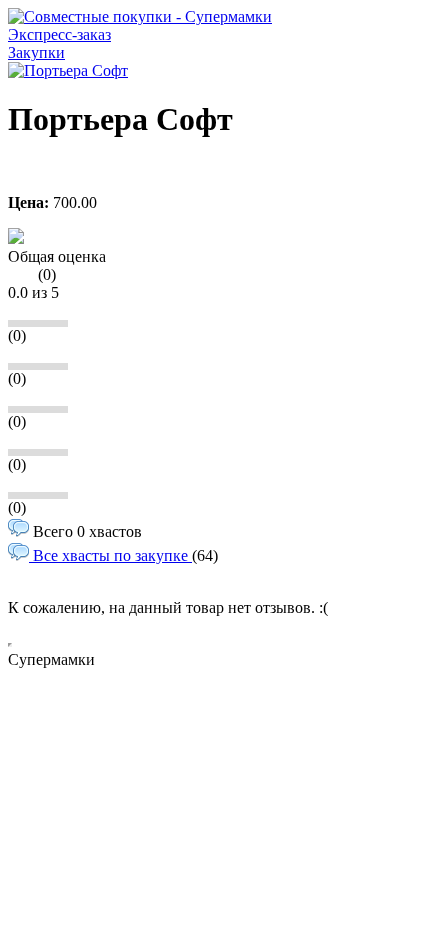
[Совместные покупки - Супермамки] (140, 16)
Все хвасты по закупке (110, 555)
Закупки (36, 52)
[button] (16, 238)
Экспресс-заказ (59, 34)
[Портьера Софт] (68, 70)
